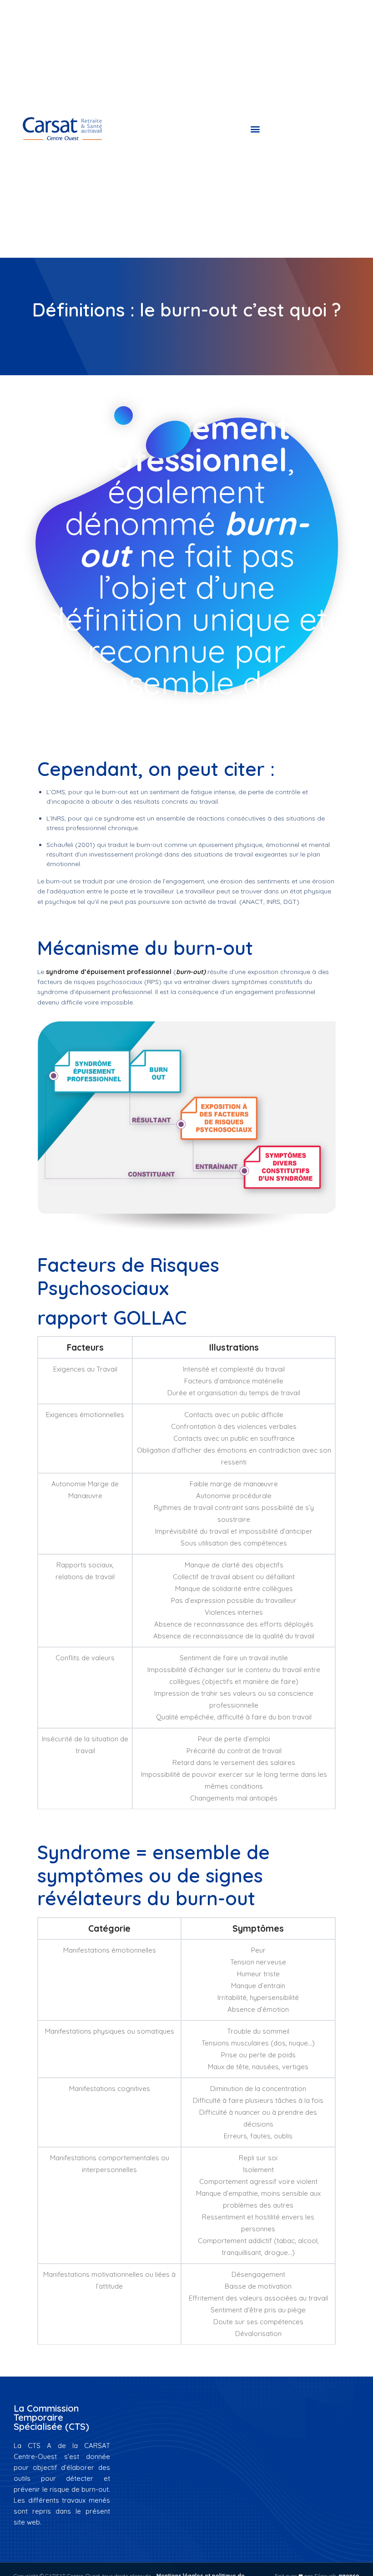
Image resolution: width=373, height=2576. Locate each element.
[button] (255, 129)
